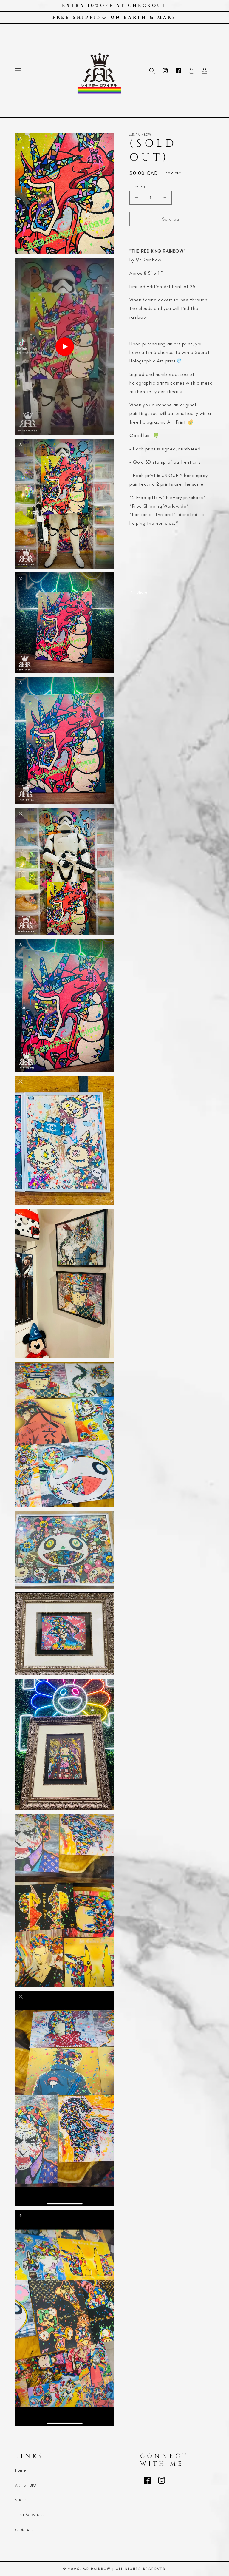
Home (20, 2470)
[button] (18, 71)
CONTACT (25, 2530)
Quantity (137, 186)
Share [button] (142, 592)
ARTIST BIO (26, 2485)
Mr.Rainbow (97, 2569)
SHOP (20, 2500)
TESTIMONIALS (29, 2515)
